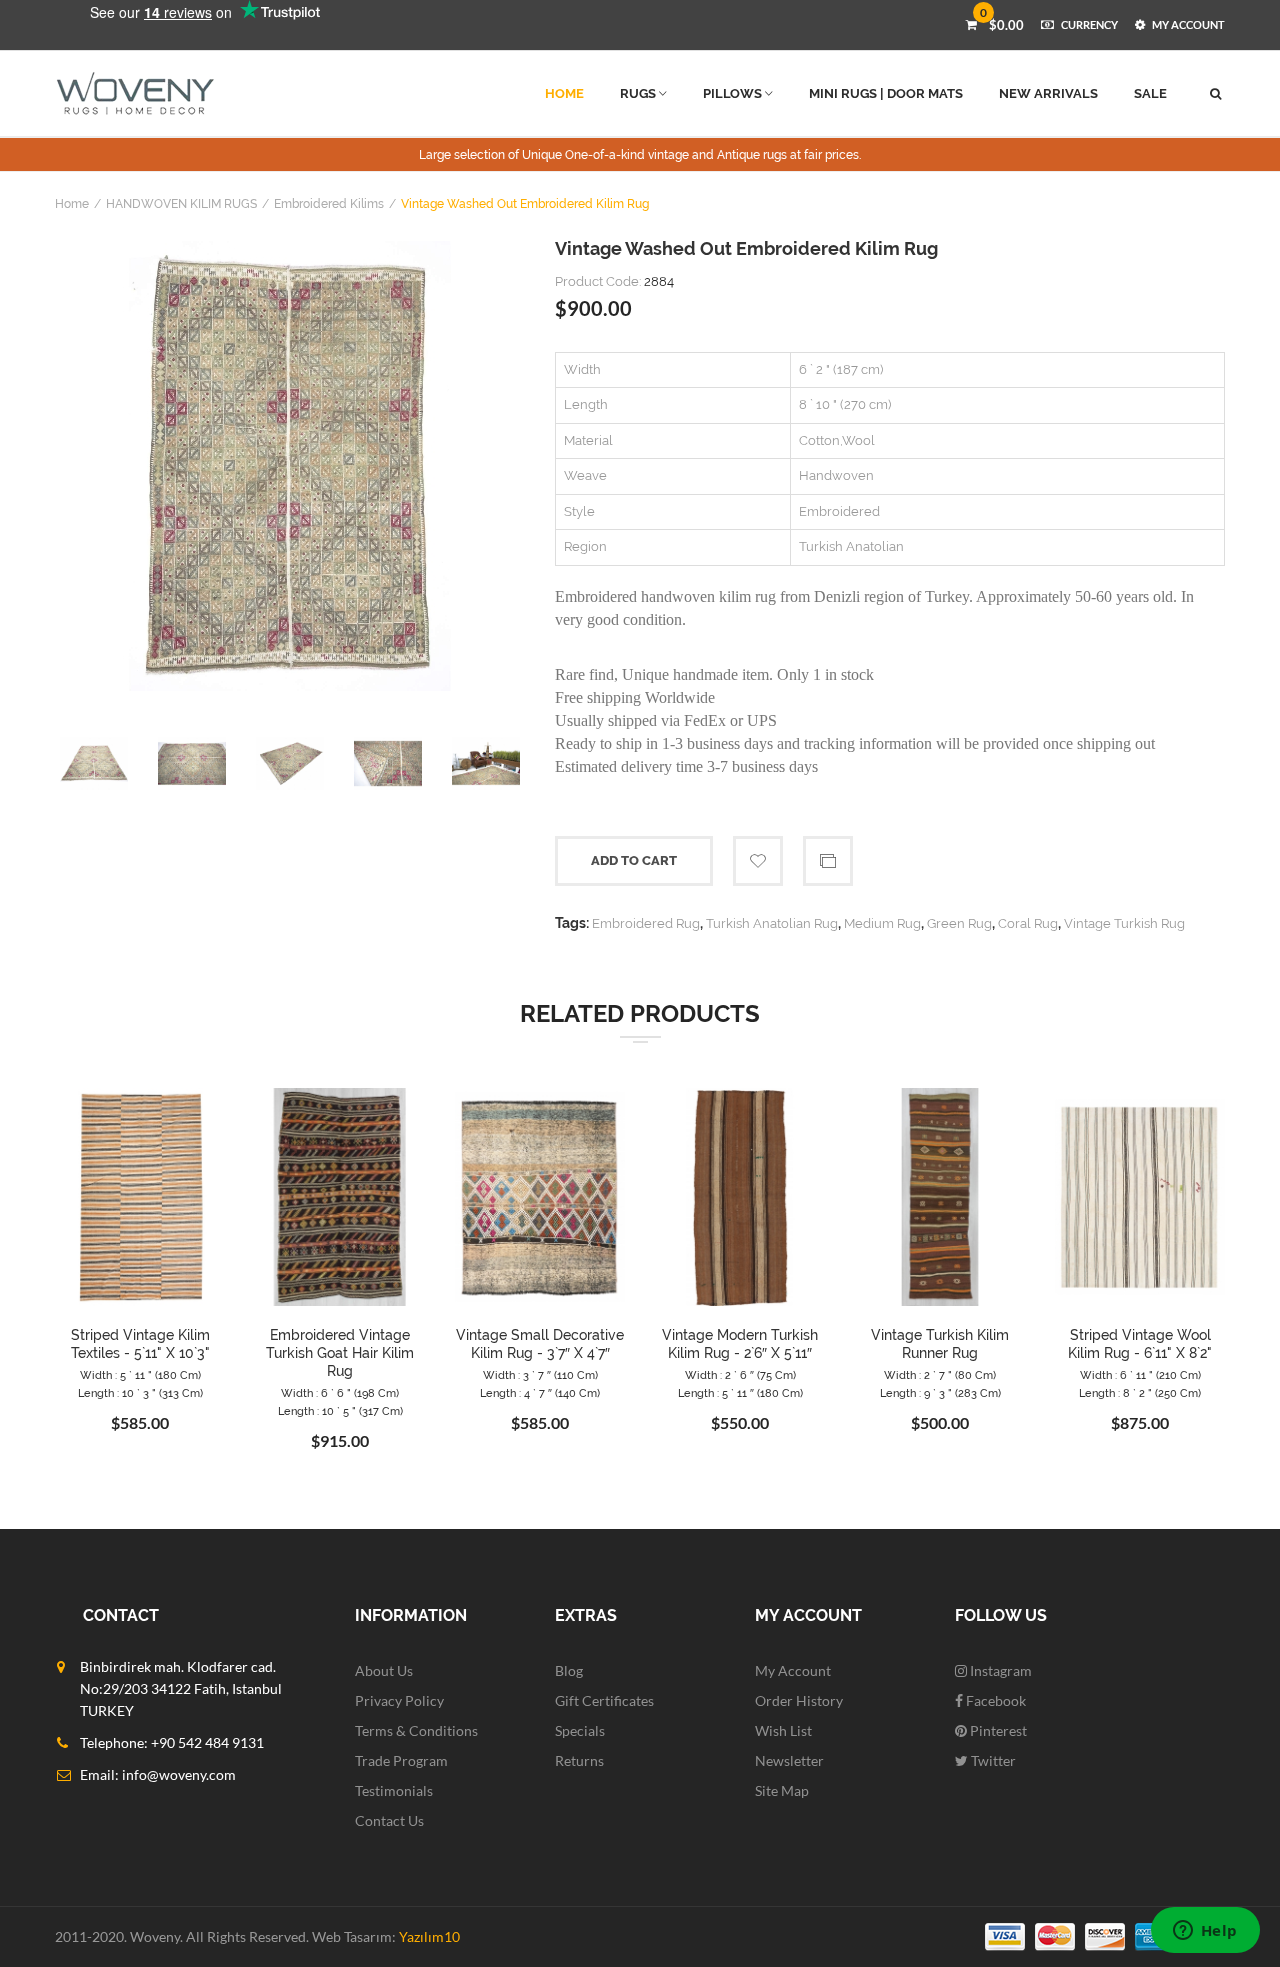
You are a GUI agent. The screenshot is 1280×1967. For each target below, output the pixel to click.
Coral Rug (1028, 923)
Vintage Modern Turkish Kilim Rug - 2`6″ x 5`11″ (740, 1344)
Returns (579, 1760)
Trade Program (401, 1760)
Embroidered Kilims (329, 204)
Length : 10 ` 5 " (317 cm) (340, 1411)
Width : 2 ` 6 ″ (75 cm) (740, 1375)
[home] (135, 93)
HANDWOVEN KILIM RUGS (181, 204)
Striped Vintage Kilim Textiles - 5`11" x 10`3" (140, 1344)
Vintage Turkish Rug (1124, 923)
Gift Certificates (604, 1700)
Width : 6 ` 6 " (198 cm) (340, 1393)
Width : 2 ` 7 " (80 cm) (940, 1375)
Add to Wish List (758, 861)
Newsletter (789, 1760)
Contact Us (389, 1820)
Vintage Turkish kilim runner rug (940, 1344)
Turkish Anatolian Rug (772, 923)
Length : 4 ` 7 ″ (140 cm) (540, 1393)
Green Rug (959, 923)
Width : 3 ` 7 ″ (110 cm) (540, 1375)
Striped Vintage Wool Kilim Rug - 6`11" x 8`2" (1140, 1344)
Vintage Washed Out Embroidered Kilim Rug (525, 204)
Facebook (994, 1700)
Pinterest (997, 1730)
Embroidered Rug (646, 923)
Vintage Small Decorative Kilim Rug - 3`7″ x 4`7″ (540, 1344)
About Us (384, 1670)
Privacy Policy (399, 1700)
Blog (569, 1670)
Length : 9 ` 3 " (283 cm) (940, 1393)
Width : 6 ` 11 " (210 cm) (1140, 1375)
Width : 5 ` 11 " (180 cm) (140, 1375)
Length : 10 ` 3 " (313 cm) (140, 1393)
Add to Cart (634, 860)
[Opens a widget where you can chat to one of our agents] (1205, 1932)
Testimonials (394, 1790)
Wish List (783, 1730)
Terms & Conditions (416, 1730)
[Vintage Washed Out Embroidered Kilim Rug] (290, 466)
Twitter (992, 1760)
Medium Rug (882, 923)
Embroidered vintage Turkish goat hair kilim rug (340, 1353)
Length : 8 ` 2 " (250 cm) (1140, 1393)
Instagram (999, 1670)
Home (72, 204)
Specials (580, 1730)
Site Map (782, 1790)
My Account (793, 1670)
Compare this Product (828, 861)
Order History (799, 1700)
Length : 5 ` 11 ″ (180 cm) (740, 1393)
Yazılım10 (429, 1936)
